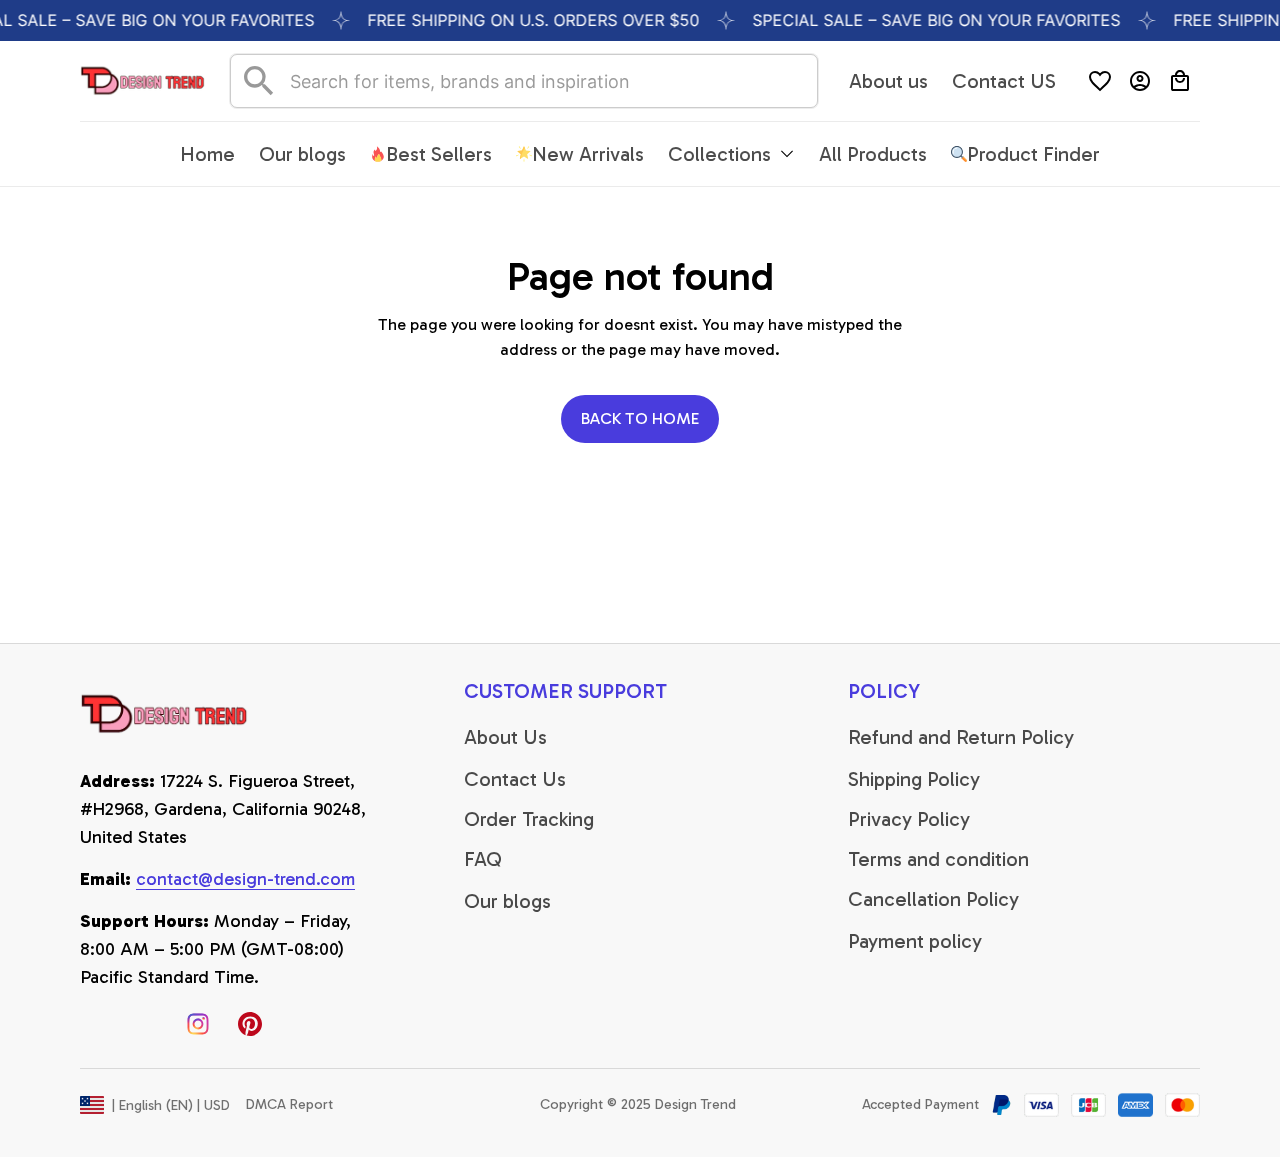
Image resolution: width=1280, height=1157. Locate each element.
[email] (245, 880)
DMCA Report (289, 1104)
